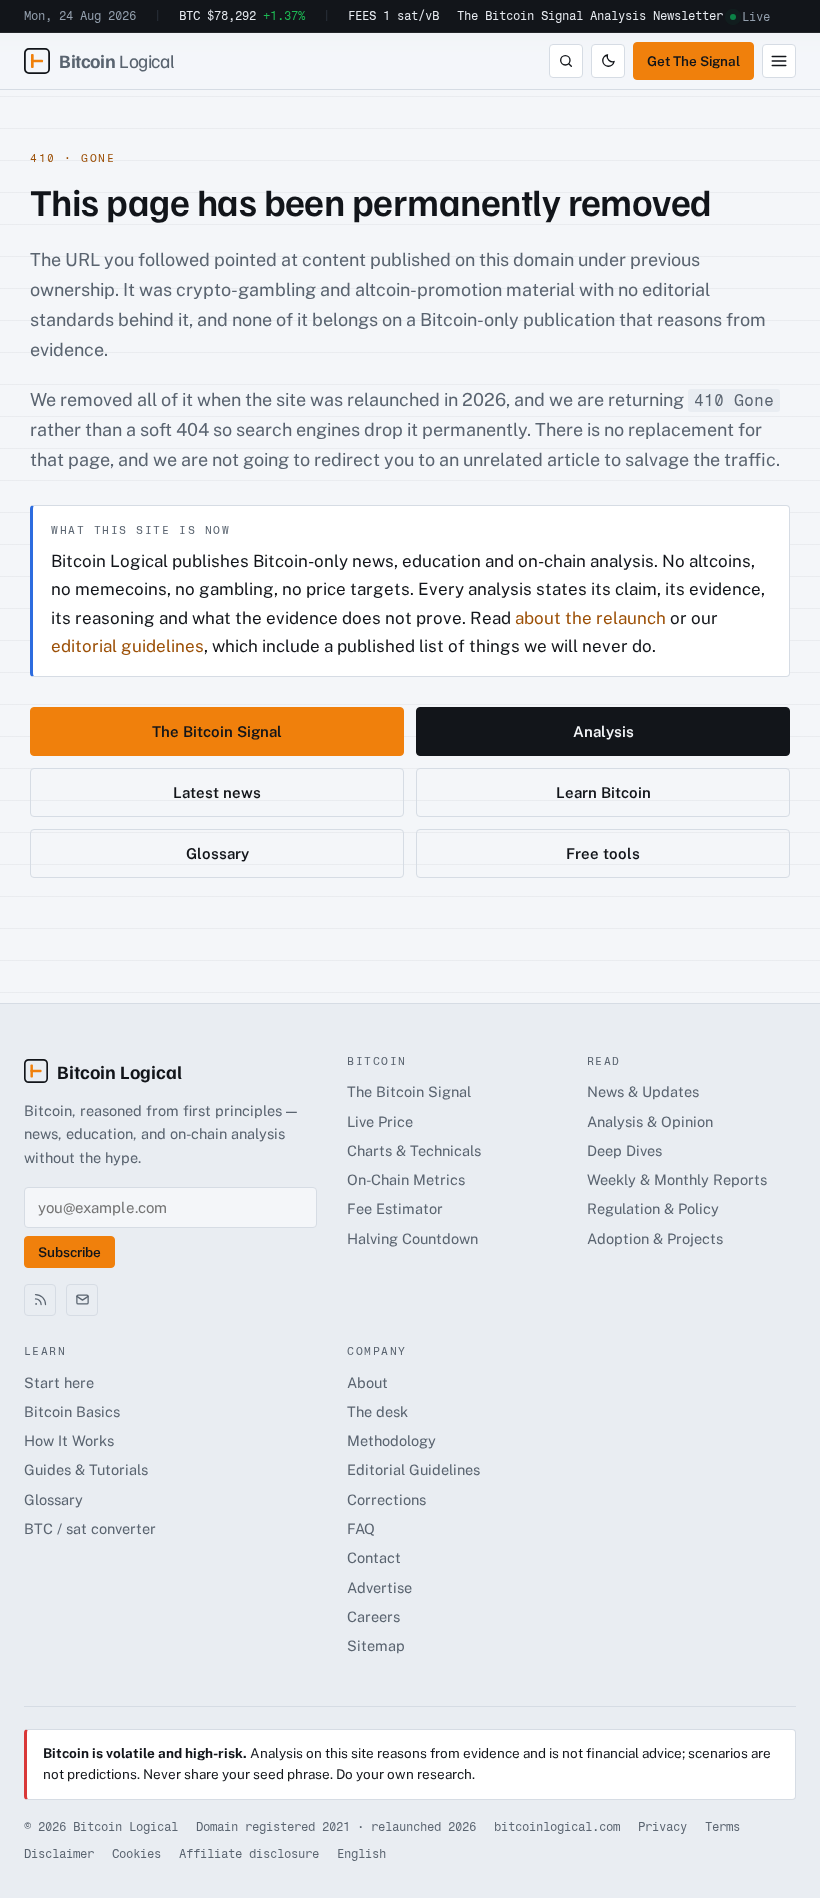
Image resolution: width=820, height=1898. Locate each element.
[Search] (566, 61)
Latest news (217, 792)
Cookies (136, 1854)
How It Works (69, 1440)
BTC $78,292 (242, 16)
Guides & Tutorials (86, 1469)
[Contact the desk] (82, 1300)
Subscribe (69, 1252)
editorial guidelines (127, 646)
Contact (374, 1557)
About (367, 1382)
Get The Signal (693, 61)
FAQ (361, 1528)
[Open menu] (779, 61)
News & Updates (643, 1091)
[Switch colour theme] (608, 61)
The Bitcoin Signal (520, 16)
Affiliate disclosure (249, 1854)
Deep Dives (624, 1150)
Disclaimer (59, 1854)
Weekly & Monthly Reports (677, 1179)
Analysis (618, 16)
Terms (722, 1827)
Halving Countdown (412, 1238)
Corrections (386, 1499)
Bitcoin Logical (119, 1071)
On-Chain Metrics (406, 1179)
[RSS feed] (40, 1300)
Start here (59, 1382)
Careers (373, 1616)
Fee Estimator (395, 1208)
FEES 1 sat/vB (393, 16)
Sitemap (376, 1645)
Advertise (379, 1587)
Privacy (662, 1827)
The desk (377, 1411)
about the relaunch (590, 618)
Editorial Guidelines (413, 1469)
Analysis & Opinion (650, 1121)
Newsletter (688, 16)
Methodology (391, 1440)
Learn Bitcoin (603, 792)
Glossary (217, 853)
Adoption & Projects (655, 1238)
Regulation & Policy (653, 1208)
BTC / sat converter (90, 1528)
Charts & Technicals (414, 1150)
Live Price (380, 1121)
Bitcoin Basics (72, 1411)
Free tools (603, 853)
